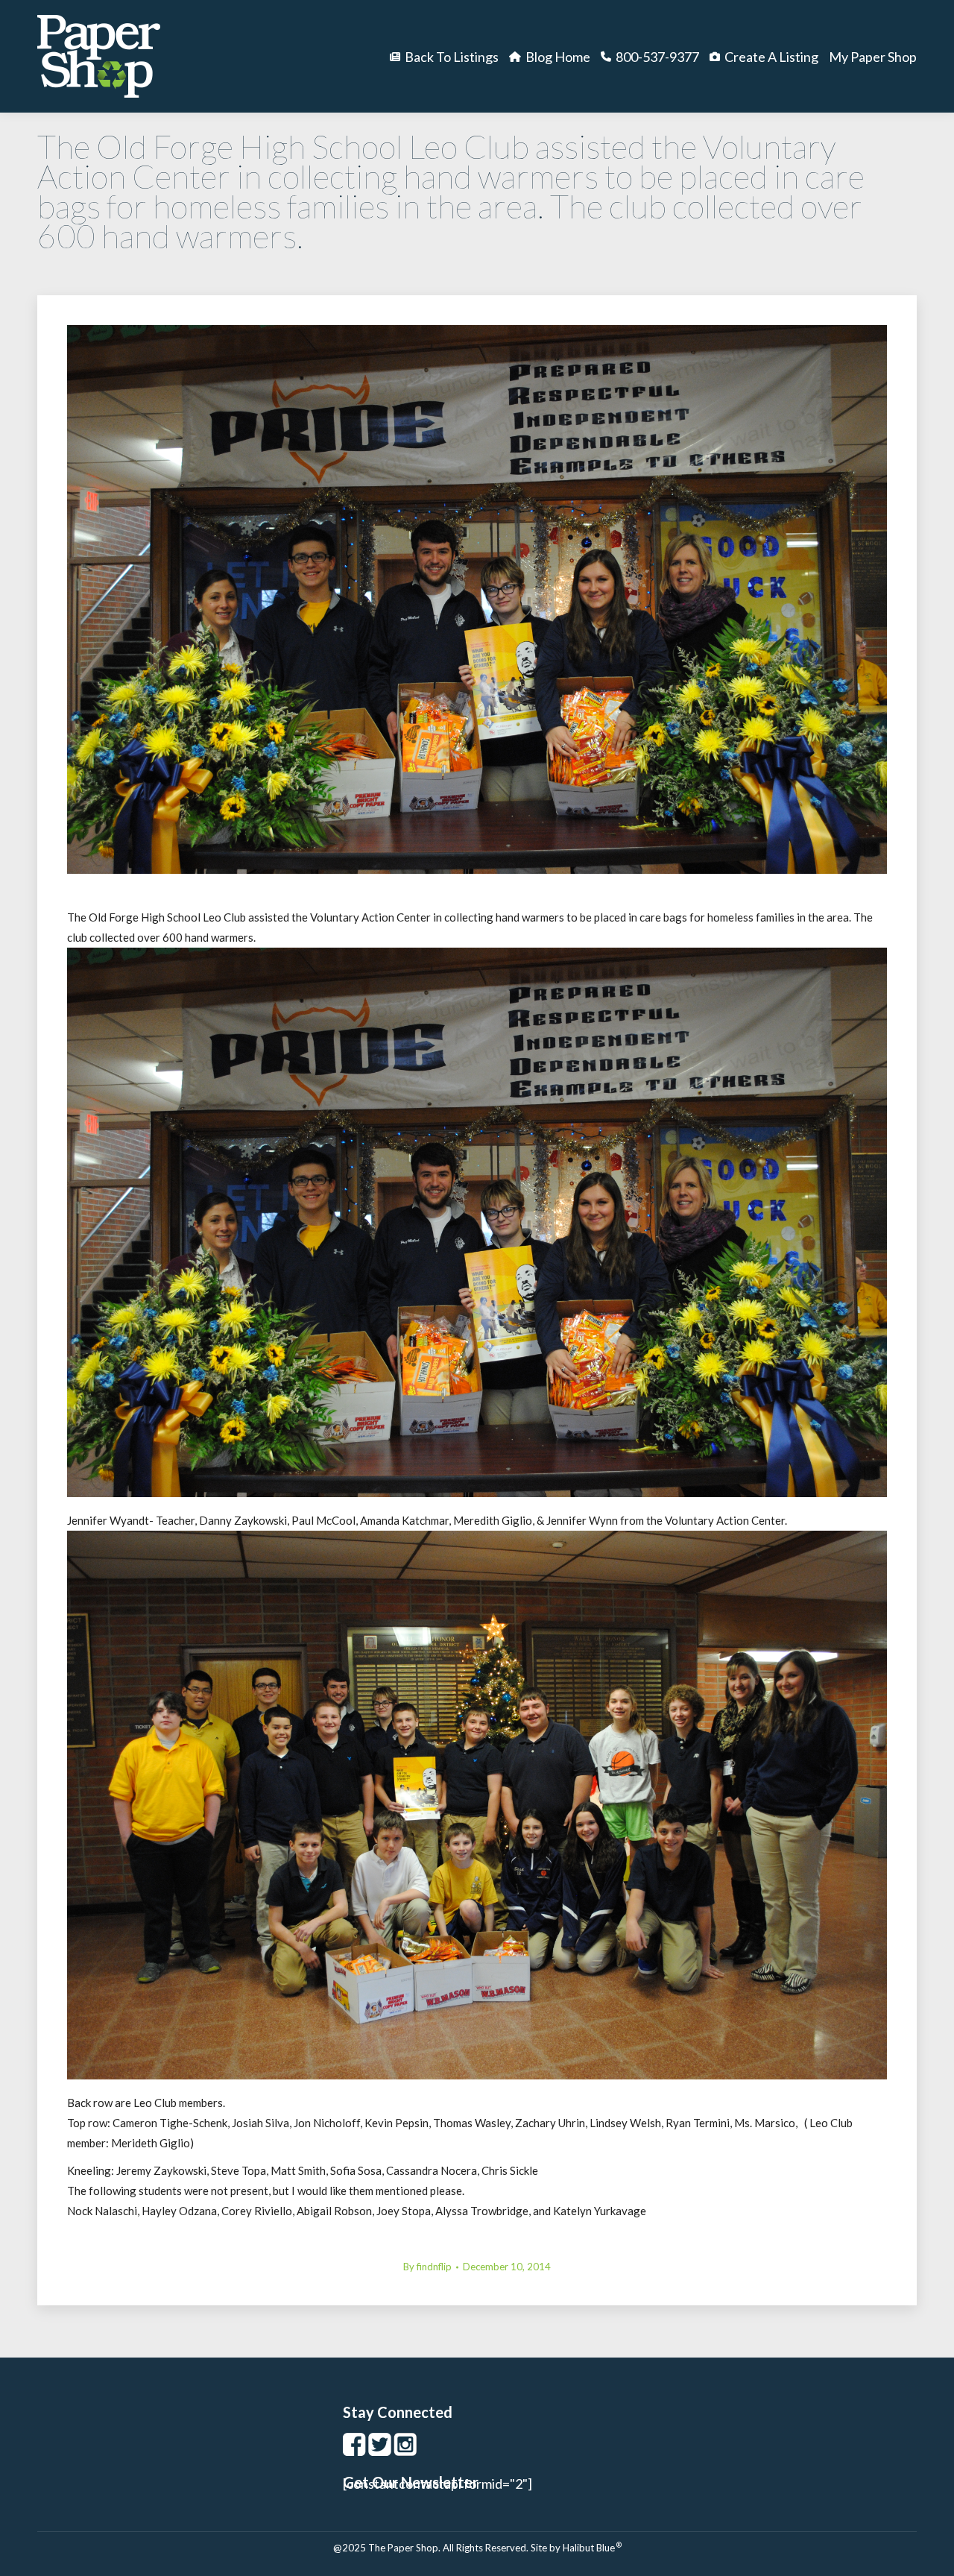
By (427, 2267)
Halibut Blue (592, 2548)
